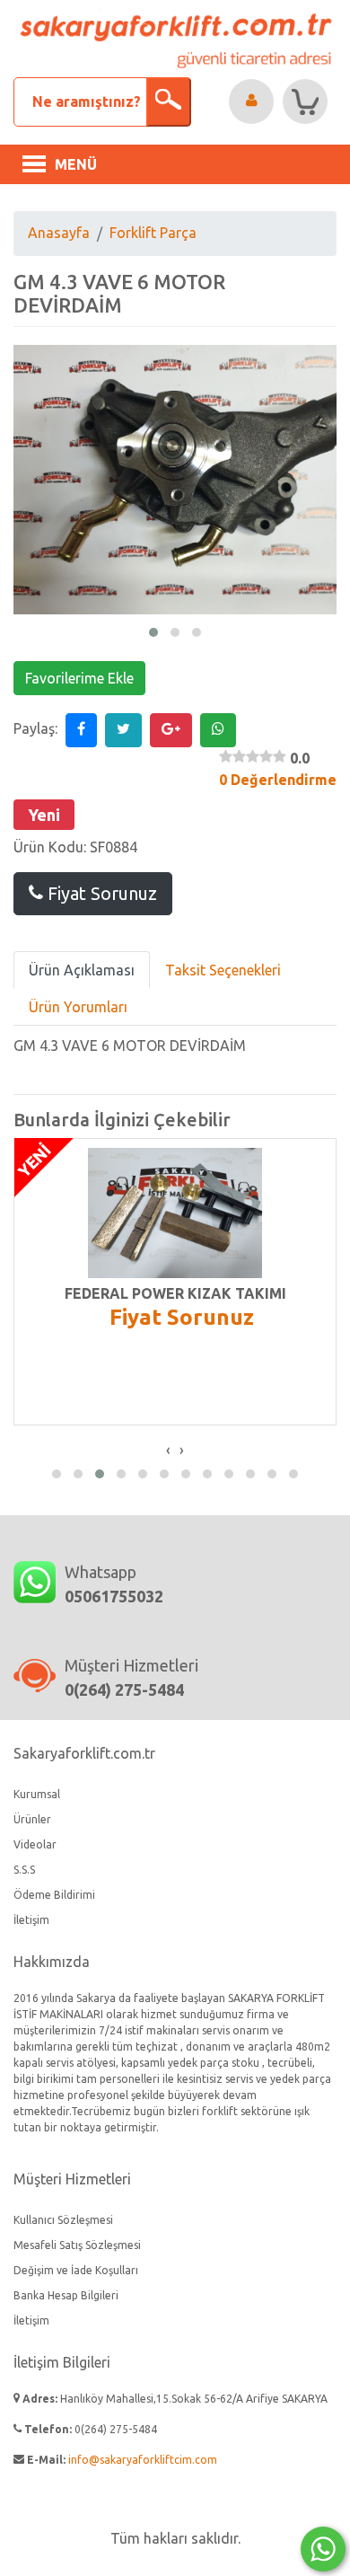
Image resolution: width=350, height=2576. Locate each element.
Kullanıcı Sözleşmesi (63, 2220)
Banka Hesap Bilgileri (66, 2295)
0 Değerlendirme (278, 780)
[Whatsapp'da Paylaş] (218, 730)
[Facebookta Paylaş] (81, 730)
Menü (76, 164)
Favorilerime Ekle (79, 678)
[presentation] (168, 1450)
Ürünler (32, 1819)
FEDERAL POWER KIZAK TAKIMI (175, 1293)
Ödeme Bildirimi (54, 1895)
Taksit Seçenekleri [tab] (223, 970)
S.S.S (24, 1870)
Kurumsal (37, 1794)
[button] (153, 632)
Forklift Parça (153, 233)
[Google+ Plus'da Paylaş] (171, 730)
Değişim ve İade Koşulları (76, 2270)
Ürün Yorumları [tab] (78, 1007)
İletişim (31, 1920)
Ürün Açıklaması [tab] (82, 970)
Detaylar (190, 1213)
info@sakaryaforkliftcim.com (143, 2460)
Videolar (35, 1844)
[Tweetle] (123, 730)
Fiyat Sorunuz (100, 893)
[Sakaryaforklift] (175, 39)
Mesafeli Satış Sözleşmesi (77, 2245)
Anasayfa (59, 233)
